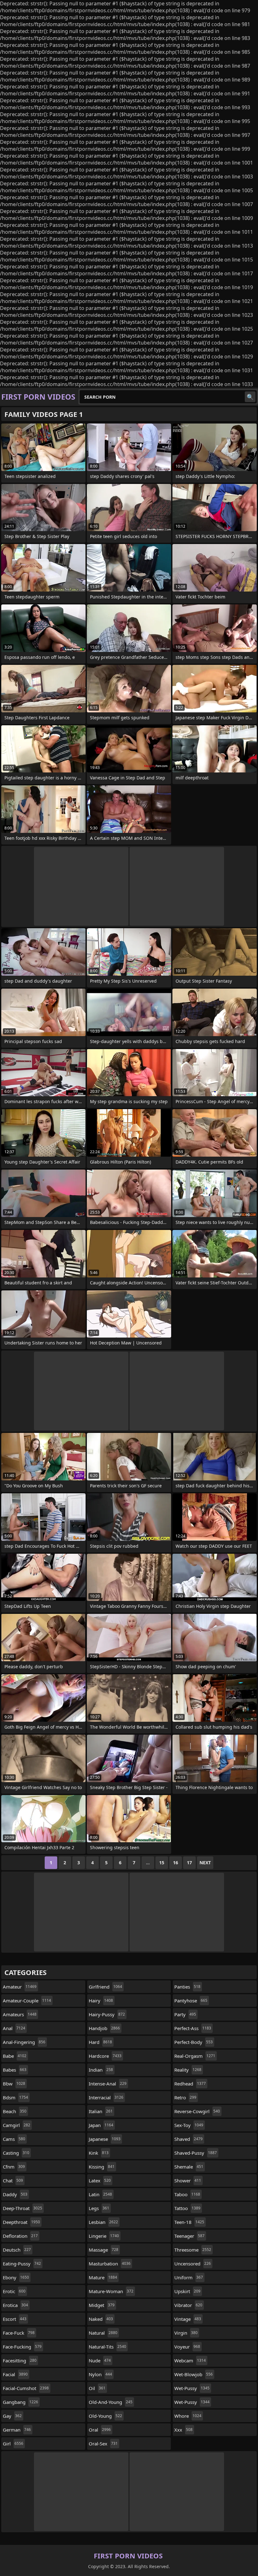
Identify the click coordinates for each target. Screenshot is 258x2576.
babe (15, 2056)
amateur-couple (27, 2001)
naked (101, 2319)
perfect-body (193, 2042)
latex (100, 2180)
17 (189, 1863)
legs (99, 2208)
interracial (106, 2097)
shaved (188, 2139)
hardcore (105, 2056)
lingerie (104, 2236)
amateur (20, 1987)
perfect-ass (193, 2028)
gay (12, 2416)
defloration (20, 2236)
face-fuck (19, 2333)
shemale (189, 2167)
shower (188, 2180)
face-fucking (22, 2347)
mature (103, 2277)
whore (188, 2416)
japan (101, 2125)
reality (188, 2070)
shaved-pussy (196, 2153)
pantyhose (191, 2001)
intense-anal (108, 2084)
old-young (105, 2416)
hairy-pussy (107, 2014)
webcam (190, 2360)
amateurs (20, 2014)
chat (13, 2180)
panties (187, 1987)
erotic (14, 2291)
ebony (16, 2277)
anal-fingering (24, 2042)
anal (14, 2028)
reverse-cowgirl (197, 2111)
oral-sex (103, 2444)
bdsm (15, 2097)
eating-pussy (22, 2264)
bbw (14, 2084)
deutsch (17, 2250)
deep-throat (22, 2208)
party (185, 2014)
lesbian (103, 2222)
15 (162, 1863)
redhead (190, 2084)
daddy (15, 2194)
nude (100, 2360)
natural (103, 2333)
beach (15, 2111)
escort (15, 2319)
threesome (193, 2250)
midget (102, 2305)
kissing (102, 2167)
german (17, 2430)
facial (15, 2374)
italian (101, 2111)
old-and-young (111, 2402)
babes (15, 2070)
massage (104, 2250)
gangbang (20, 2402)
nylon (100, 2374)
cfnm (14, 2167)
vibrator (188, 2305)
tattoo (187, 2208)
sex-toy (189, 2125)
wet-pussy (192, 2388)
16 (176, 1863)
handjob (104, 2028)
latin (100, 2194)
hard (100, 2042)
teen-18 (189, 2222)
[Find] (250, 397)
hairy (101, 2001)
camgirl (17, 2125)
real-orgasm (195, 2056)
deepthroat (21, 2222)
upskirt (187, 2291)
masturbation (110, 2264)
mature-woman (111, 2291)
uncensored (193, 2264)
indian (101, 2070)
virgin (186, 2333)
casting (16, 2153)
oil (97, 2388)
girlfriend (105, 1987)
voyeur (187, 2347)
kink (99, 2153)
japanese (105, 2139)
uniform (189, 2277)
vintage (188, 2319)
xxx (183, 2430)
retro (185, 2097)
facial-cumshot (26, 2388)
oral (100, 2430)
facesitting (20, 2360)
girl (13, 2444)
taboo (187, 2194)
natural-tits (107, 2347)
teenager (189, 2236)
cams (14, 2139)
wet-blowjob (193, 2374)
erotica (15, 2305)
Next (205, 1863)
